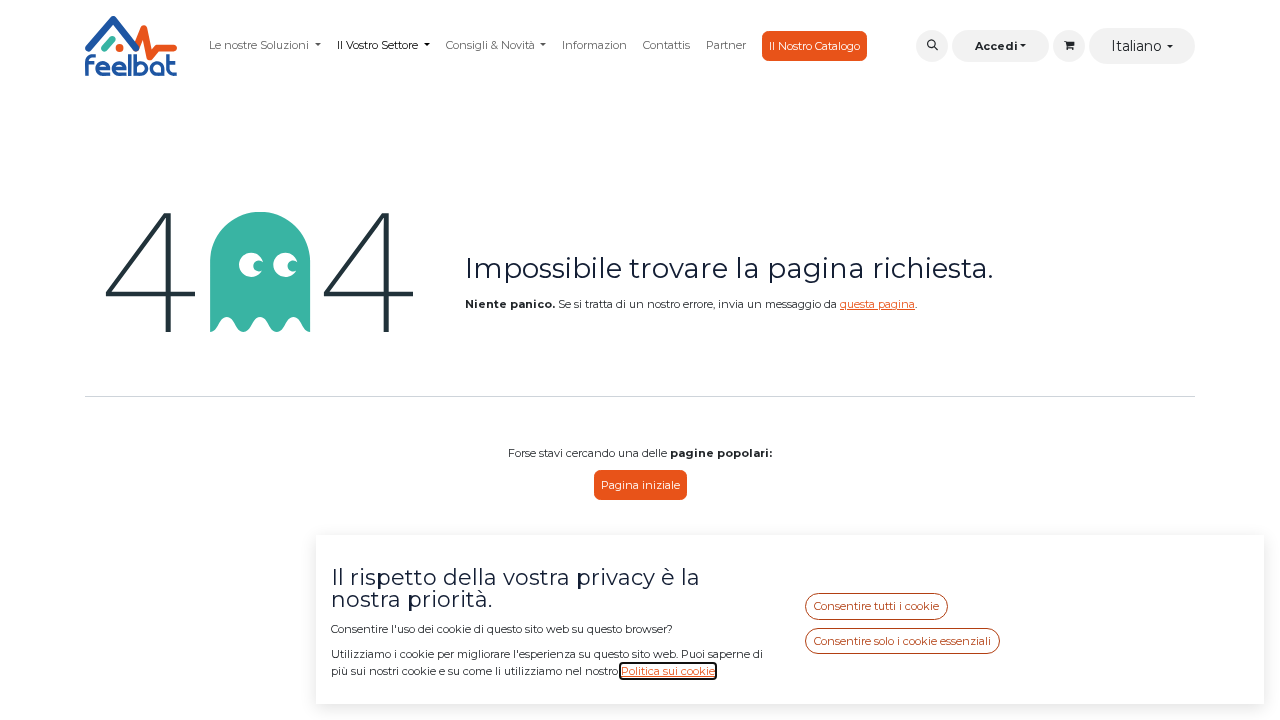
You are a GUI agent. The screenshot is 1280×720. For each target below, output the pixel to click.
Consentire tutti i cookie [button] (876, 606)
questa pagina (877, 304)
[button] (932, 46)
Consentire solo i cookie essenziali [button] (902, 641)
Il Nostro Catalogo (814, 46)
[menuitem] (265, 46)
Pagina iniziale (640, 485)
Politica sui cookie (668, 671)
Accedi (996, 46)
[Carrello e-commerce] (1069, 46)
